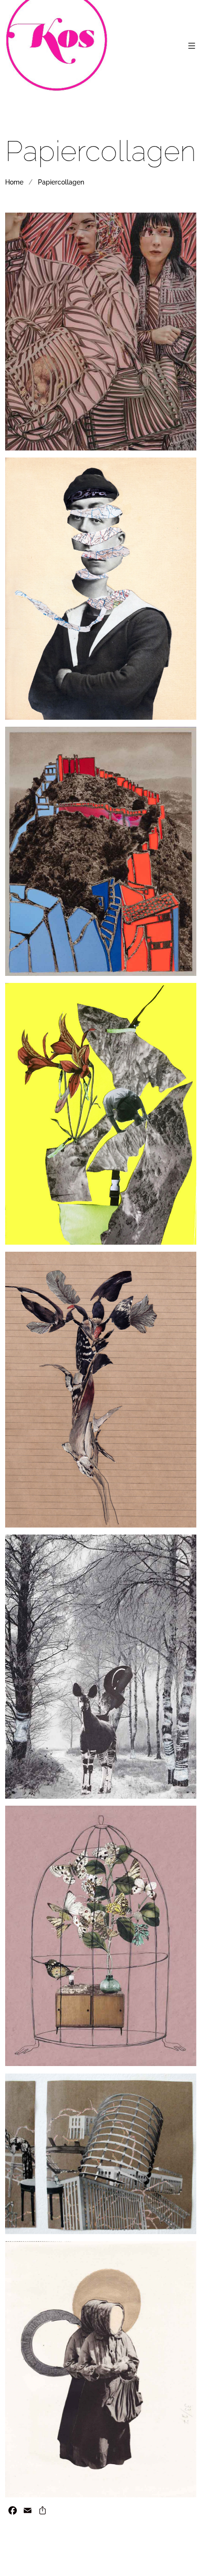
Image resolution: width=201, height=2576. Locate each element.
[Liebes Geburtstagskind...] (101, 1114)
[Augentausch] (101, 332)
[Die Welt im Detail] (101, 1667)
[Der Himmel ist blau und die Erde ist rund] (101, 2154)
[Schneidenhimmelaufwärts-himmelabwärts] (101, 2369)
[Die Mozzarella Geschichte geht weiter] (101, 589)
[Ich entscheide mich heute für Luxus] (101, 1936)
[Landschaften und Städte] (101, 851)
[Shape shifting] (101, 1390)
